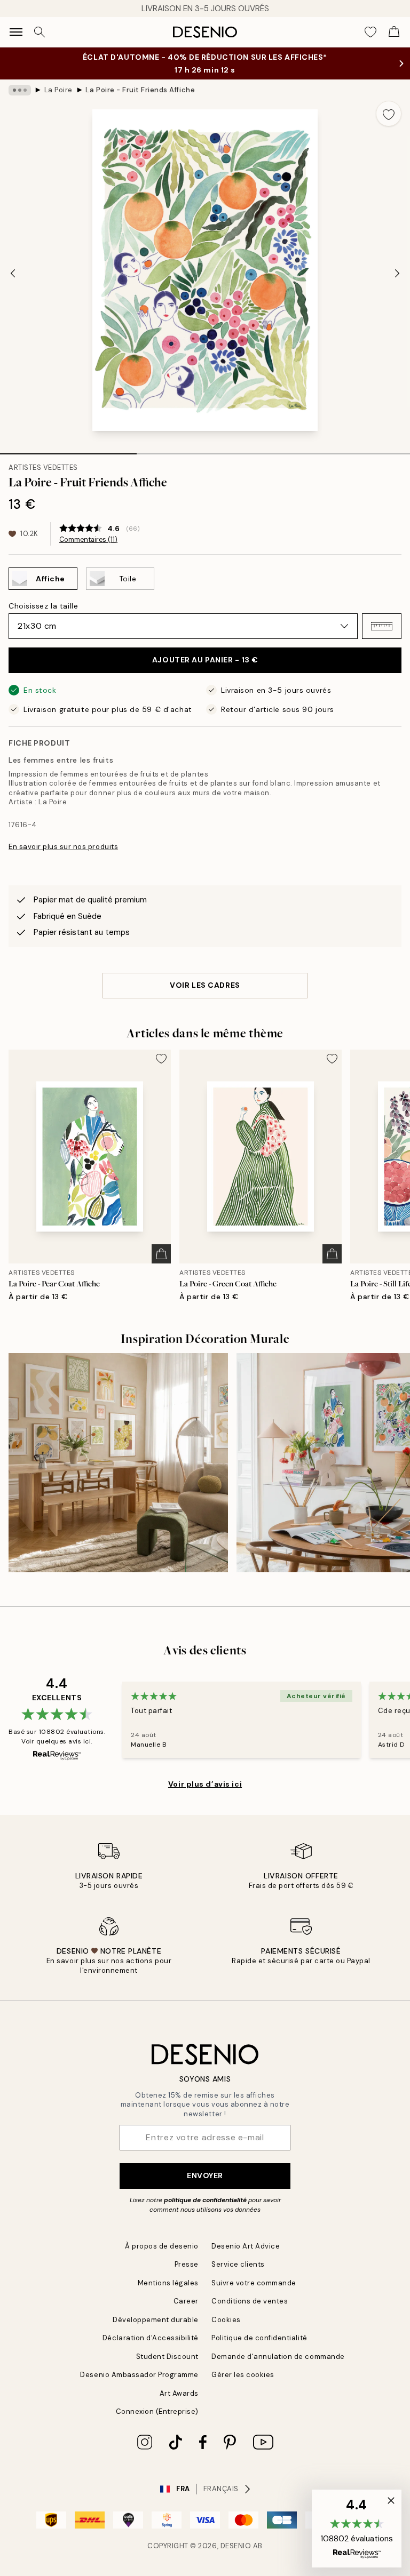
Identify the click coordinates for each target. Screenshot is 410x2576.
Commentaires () (88, 540)
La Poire (58, 90)
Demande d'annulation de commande (278, 2357)
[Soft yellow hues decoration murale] (118, 1463)
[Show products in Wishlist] (370, 32)
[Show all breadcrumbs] (20, 90)
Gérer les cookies (243, 2375)
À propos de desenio (162, 2246)
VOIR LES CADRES (205, 985)
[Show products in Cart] (394, 32)
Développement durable (156, 2320)
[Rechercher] (40, 32)
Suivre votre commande (254, 2283)
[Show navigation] (16, 32)
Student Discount (167, 2357)
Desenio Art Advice (246, 2246)
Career (186, 2301)
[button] (382, 626)
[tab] (68, 450)
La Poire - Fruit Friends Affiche (140, 90)
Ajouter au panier (205, 660)
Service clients (238, 2264)
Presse (187, 2264)
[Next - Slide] (397, 273)
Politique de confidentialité (259, 2338)
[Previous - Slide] (13, 273)
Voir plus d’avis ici (205, 1784)
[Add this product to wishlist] (389, 114)
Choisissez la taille (43, 606)
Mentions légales (168, 2283)
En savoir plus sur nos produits (63, 847)
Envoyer (205, 2175)
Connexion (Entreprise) (157, 2411)
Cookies (226, 2320)
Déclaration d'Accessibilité (151, 2338)
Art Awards (179, 2393)
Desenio (236, 2546)
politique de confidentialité (205, 2200)
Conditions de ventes (250, 2301)
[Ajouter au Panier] (161, 1254)
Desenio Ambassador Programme (139, 2375)
